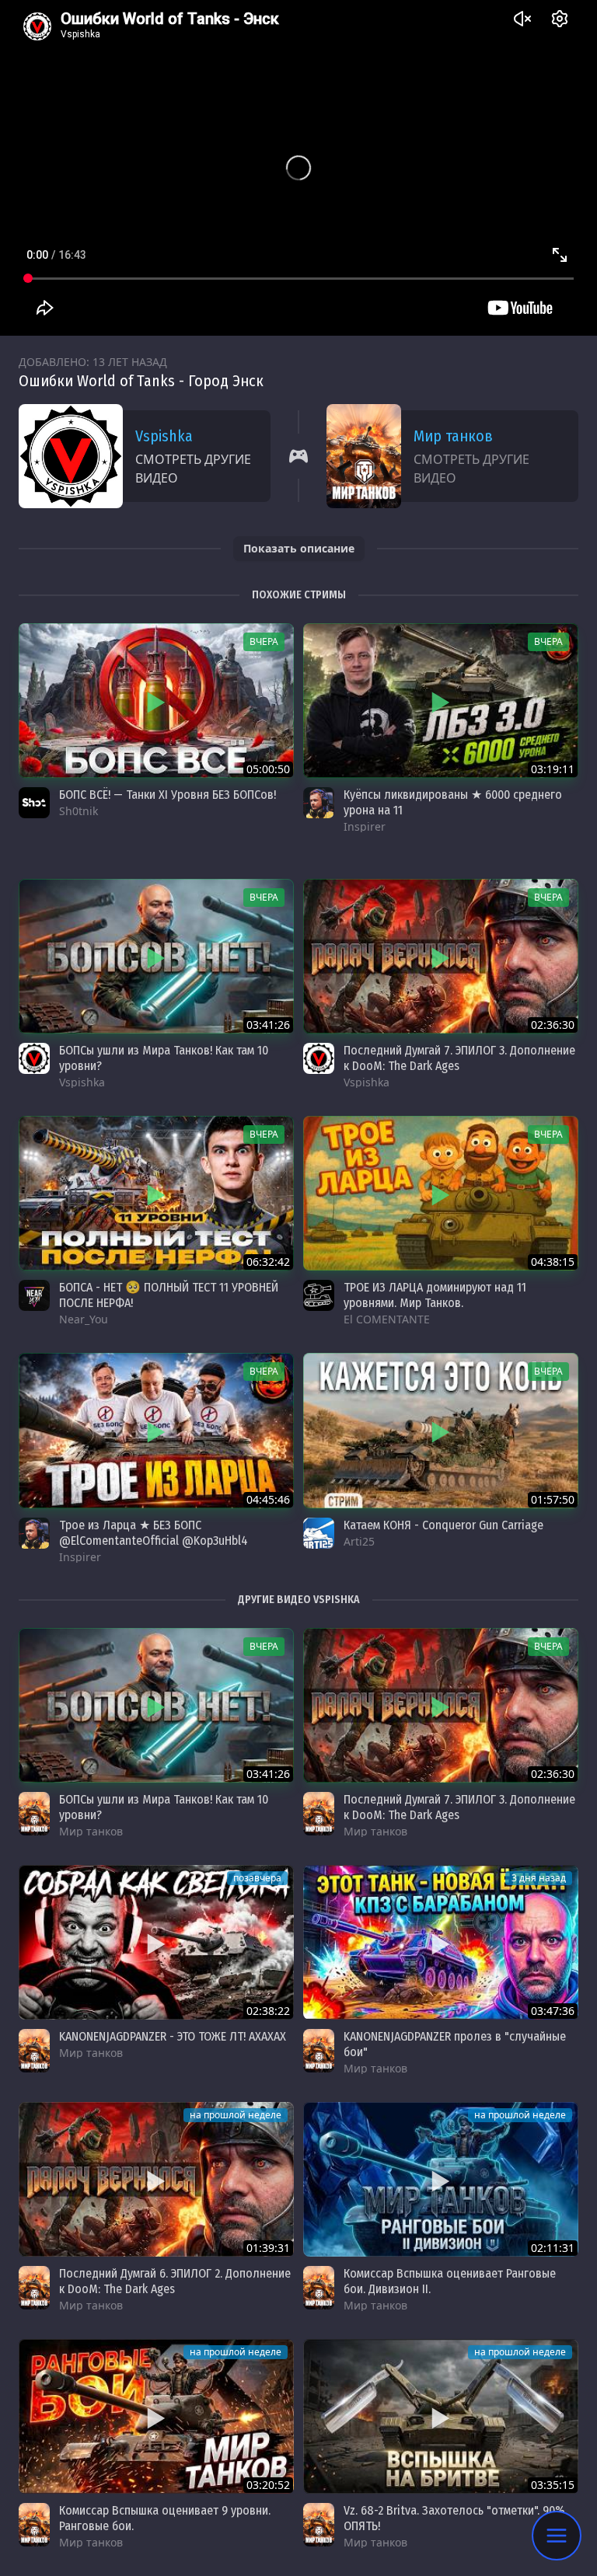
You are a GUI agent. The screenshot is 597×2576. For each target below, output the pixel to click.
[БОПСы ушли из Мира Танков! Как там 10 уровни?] (156, 956)
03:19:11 (553, 769)
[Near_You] (34, 1295)
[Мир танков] (34, 1814)
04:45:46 (268, 1499)
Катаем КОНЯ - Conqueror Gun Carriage (443, 1525)
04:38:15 (553, 1262)
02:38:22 (268, 2011)
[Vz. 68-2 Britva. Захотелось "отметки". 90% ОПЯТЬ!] (441, 2416)
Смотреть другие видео (193, 469)
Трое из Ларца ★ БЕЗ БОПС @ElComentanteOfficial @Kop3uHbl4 (154, 1533)
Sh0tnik (79, 811)
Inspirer (365, 826)
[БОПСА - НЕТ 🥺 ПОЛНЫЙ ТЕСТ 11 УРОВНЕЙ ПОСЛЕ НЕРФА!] (156, 1193)
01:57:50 (553, 1499)
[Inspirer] (319, 803)
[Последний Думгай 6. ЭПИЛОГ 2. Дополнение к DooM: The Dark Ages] (156, 2179)
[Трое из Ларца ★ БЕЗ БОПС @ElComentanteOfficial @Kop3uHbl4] (156, 1430)
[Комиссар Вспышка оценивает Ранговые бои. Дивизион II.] (441, 2179)
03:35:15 (553, 2485)
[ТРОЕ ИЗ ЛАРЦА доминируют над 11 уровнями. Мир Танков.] (441, 1193)
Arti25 (359, 1541)
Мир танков (453, 436)
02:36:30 (553, 1025)
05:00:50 (268, 769)
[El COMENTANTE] (319, 1295)
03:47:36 (553, 2011)
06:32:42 (268, 1262)
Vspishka (164, 436)
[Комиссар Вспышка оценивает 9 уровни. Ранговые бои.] (156, 2416)
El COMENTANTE (387, 1319)
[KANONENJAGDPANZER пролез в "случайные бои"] (441, 1942)
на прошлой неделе (236, 2115)
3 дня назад (539, 1878)
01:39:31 (268, 2248)
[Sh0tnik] (34, 803)
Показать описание (299, 548)
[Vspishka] (34, 1058)
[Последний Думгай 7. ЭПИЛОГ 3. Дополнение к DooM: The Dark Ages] (441, 956)
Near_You (84, 1319)
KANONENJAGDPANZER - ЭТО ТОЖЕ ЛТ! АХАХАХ (173, 2036)
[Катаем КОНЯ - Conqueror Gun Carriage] (441, 1430)
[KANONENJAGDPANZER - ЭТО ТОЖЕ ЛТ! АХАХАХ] (156, 1942)
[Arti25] (319, 1533)
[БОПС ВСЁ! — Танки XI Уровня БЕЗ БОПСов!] (156, 701)
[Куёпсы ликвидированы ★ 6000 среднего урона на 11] (441, 701)
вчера (264, 641)
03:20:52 (268, 2485)
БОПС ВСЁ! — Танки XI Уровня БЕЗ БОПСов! (168, 795)
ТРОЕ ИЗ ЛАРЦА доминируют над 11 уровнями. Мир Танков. (435, 1295)
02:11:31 (553, 2248)
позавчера (257, 1878)
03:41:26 (268, 1025)
